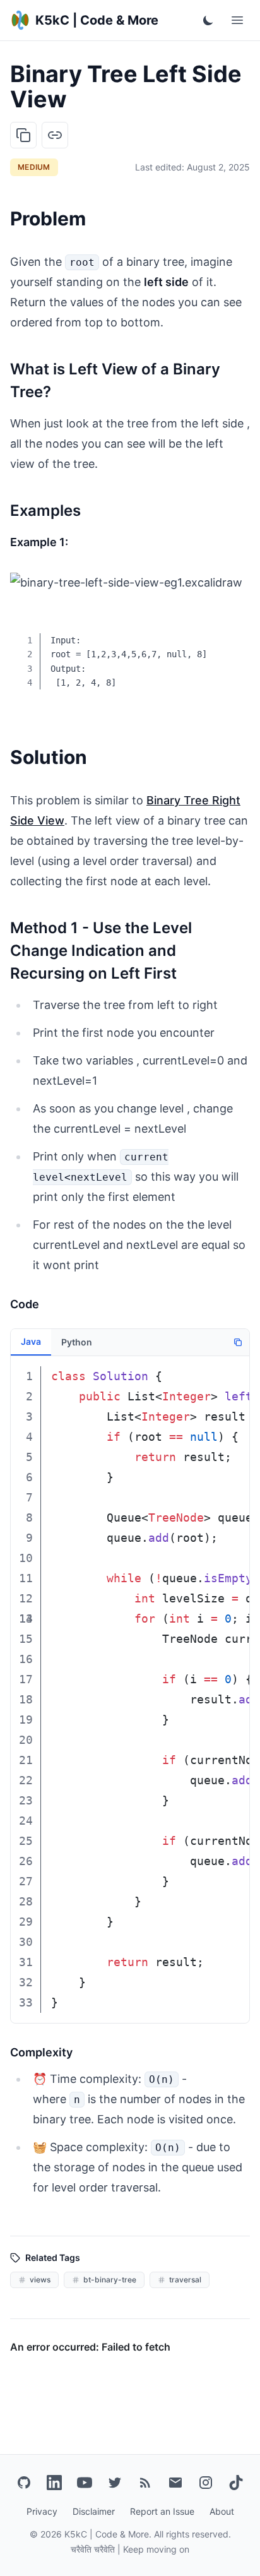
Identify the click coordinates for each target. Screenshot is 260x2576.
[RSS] (145, 2483)
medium (34, 167)
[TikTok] (236, 2483)
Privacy (42, 2511)
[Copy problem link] (55, 135)
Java (31, 1341)
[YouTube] (85, 2483)
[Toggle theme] (208, 20)
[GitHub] (24, 2483)
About (222, 2511)
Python (77, 1342)
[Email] (175, 2483)
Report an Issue (162, 2511)
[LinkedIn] (54, 2483)
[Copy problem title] (23, 135)
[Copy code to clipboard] (231, 632)
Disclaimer (94, 2511)
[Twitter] (115, 2483)
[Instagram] (206, 2483)
